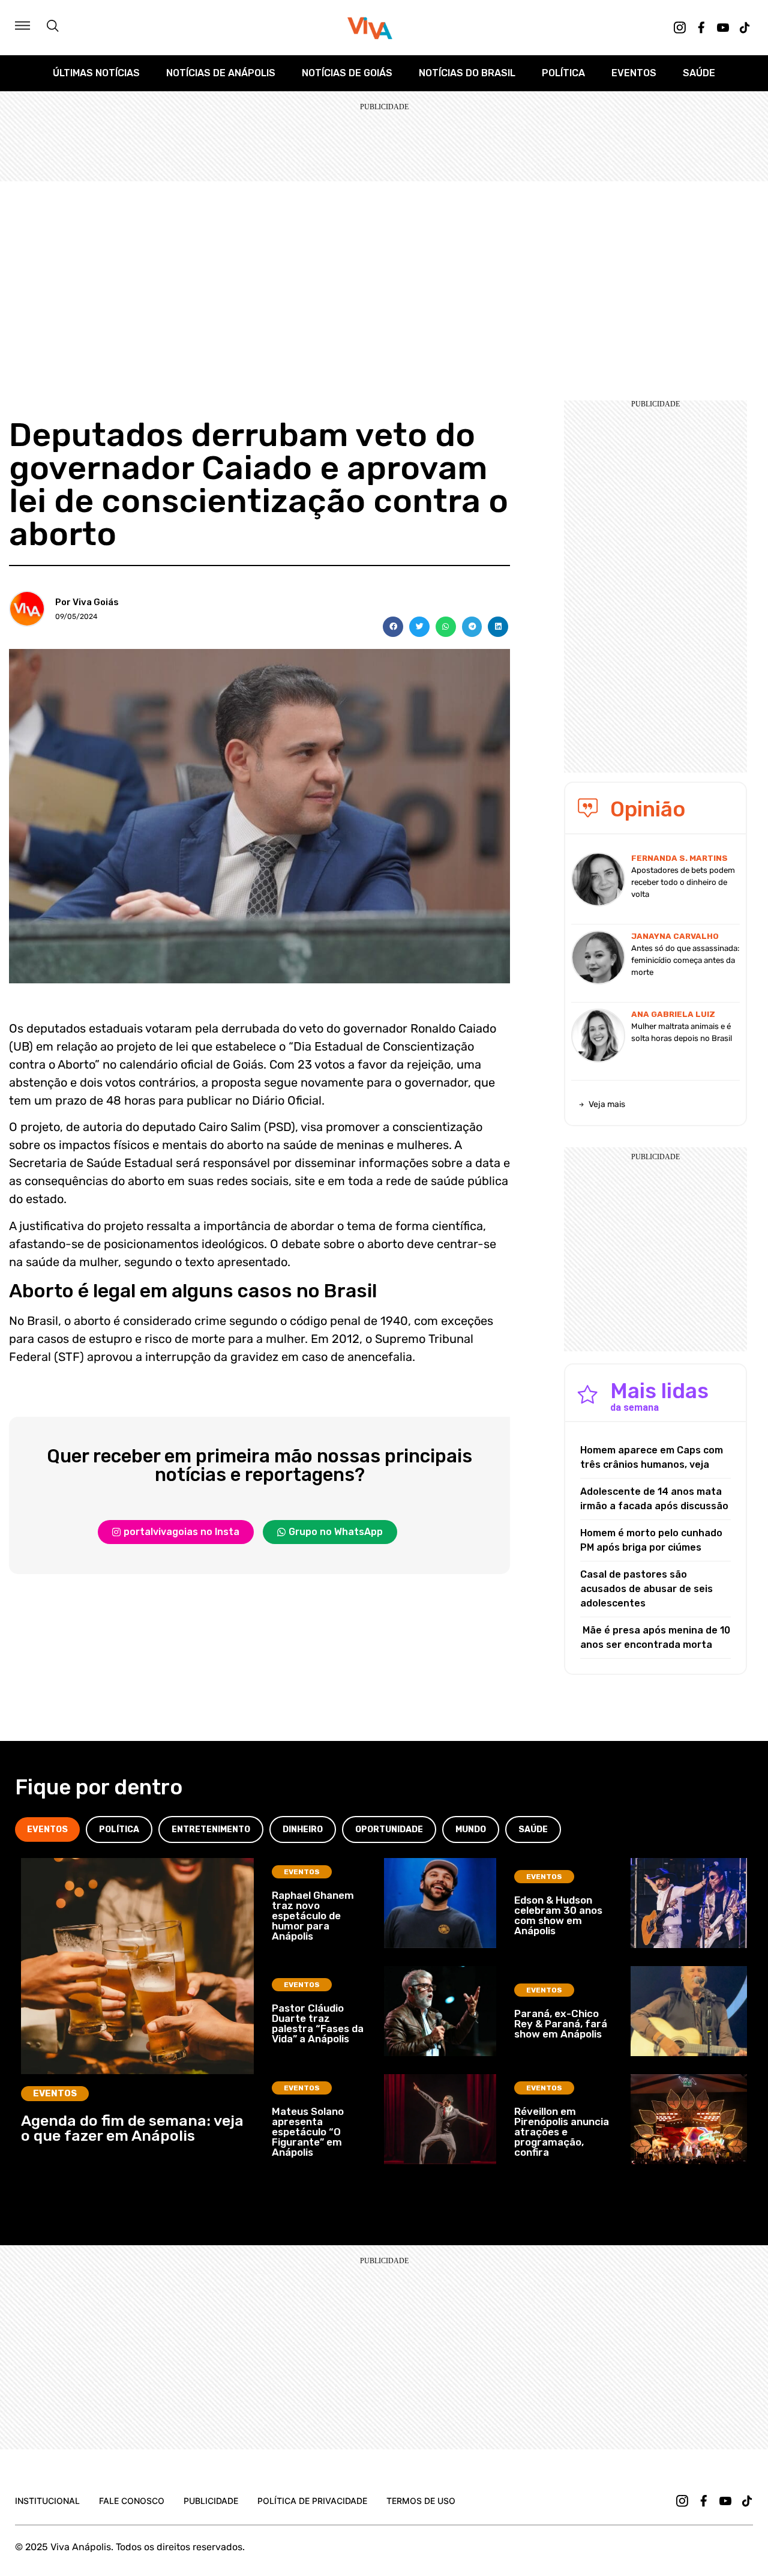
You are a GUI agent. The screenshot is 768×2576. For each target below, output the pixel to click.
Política (563, 73)
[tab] (47, 1829)
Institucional (47, 2501)
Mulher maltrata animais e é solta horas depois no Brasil (682, 1032)
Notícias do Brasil (467, 73)
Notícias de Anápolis (221, 73)
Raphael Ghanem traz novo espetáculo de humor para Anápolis (313, 1916)
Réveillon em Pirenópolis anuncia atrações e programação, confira (562, 2132)
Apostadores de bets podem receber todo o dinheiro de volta (683, 882)
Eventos (634, 73)
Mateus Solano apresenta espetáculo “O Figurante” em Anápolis (308, 2132)
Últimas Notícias (96, 73)
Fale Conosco (132, 2501)
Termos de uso (421, 2501)
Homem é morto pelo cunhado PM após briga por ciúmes (651, 1540)
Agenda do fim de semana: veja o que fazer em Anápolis (132, 2128)
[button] (393, 627)
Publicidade (211, 2501)
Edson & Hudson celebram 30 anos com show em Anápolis (558, 1915)
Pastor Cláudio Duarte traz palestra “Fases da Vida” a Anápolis (318, 2023)
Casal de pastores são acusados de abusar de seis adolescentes (646, 1589)
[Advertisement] (384, 271)
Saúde (699, 73)
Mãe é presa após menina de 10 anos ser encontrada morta (655, 1637)
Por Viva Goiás (87, 602)
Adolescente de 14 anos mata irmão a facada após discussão (654, 1499)
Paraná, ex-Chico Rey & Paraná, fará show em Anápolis (561, 2024)
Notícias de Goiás (347, 73)
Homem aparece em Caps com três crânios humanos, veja (652, 1457)
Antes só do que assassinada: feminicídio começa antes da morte (685, 960)
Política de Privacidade (312, 2501)
